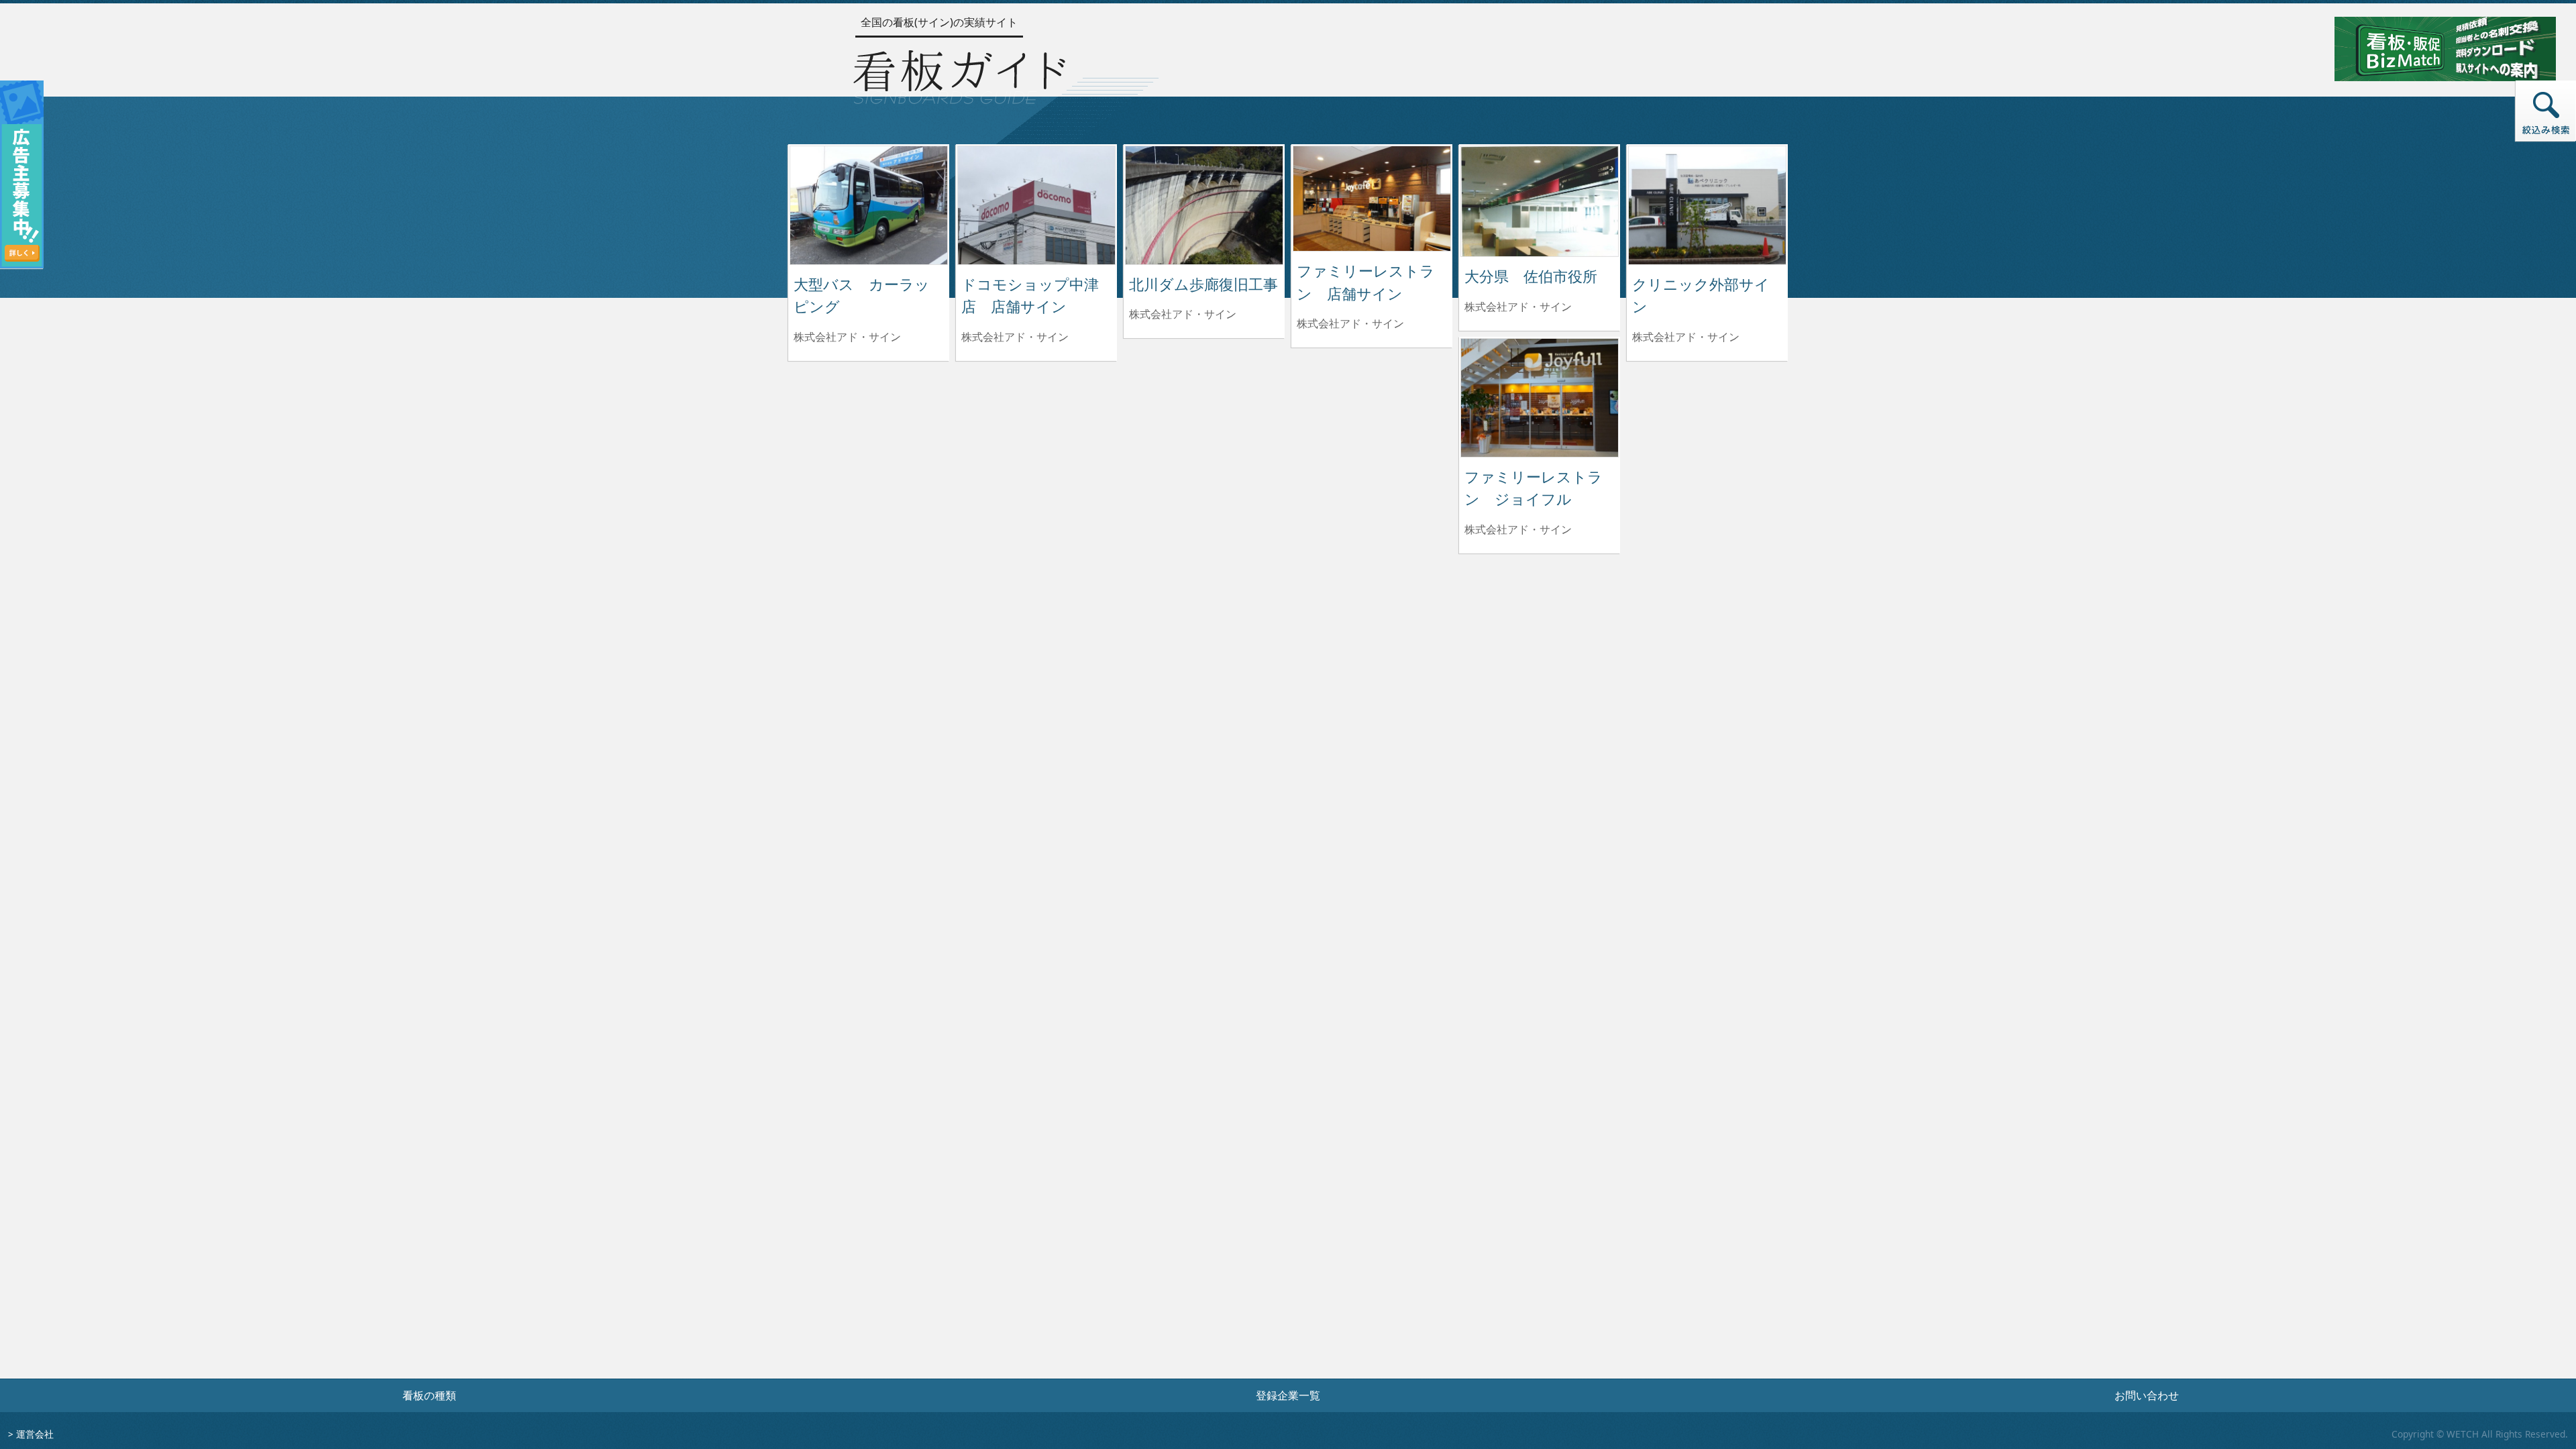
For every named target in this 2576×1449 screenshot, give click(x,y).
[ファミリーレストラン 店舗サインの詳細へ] (1372, 197)
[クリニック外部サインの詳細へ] (1707, 204)
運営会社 (35, 1434)
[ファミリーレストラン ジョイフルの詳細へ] (1540, 396)
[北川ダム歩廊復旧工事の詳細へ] (1204, 204)
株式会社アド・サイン (847, 337)
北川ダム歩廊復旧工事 (1203, 284)
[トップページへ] (959, 74)
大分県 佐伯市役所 (1531, 276)
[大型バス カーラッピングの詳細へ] (869, 204)
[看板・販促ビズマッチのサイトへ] (2445, 48)
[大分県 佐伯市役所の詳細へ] (1540, 200)
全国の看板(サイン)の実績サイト (939, 22)
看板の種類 (429, 1395)
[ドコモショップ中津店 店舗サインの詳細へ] (1036, 204)
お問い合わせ (2147, 1395)
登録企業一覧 (1288, 1395)
